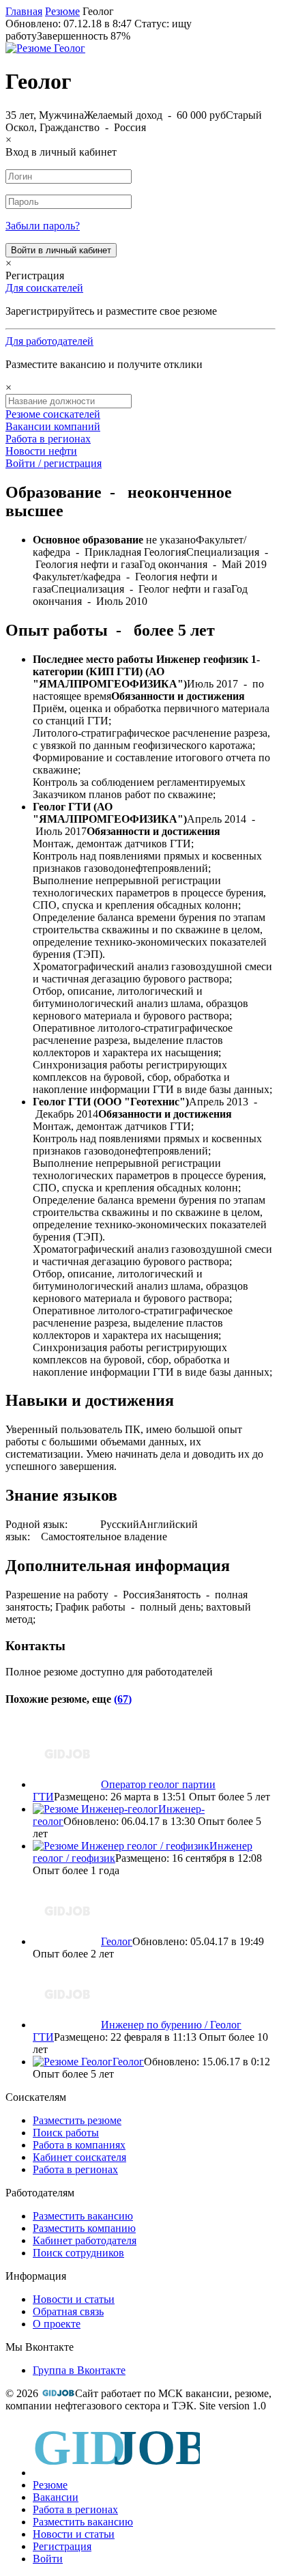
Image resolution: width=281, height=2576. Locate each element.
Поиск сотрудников (78, 2253)
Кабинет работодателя (85, 2240)
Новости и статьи (74, 2299)
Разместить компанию (84, 2228)
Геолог (117, 1941)
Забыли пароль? (43, 226)
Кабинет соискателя (79, 2157)
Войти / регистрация (54, 463)
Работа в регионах (48, 439)
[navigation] (140, 2494)
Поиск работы (66, 2133)
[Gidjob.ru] (58, 2393)
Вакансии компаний (53, 426)
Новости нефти (41, 451)
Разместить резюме (77, 2120)
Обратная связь (68, 2311)
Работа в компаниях (79, 2145)
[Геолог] (45, 48)
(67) (123, 1699)
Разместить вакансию (83, 2216)
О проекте (57, 2324)
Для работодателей (49, 341)
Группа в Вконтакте (79, 2370)
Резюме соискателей (53, 414)
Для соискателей (44, 288)
